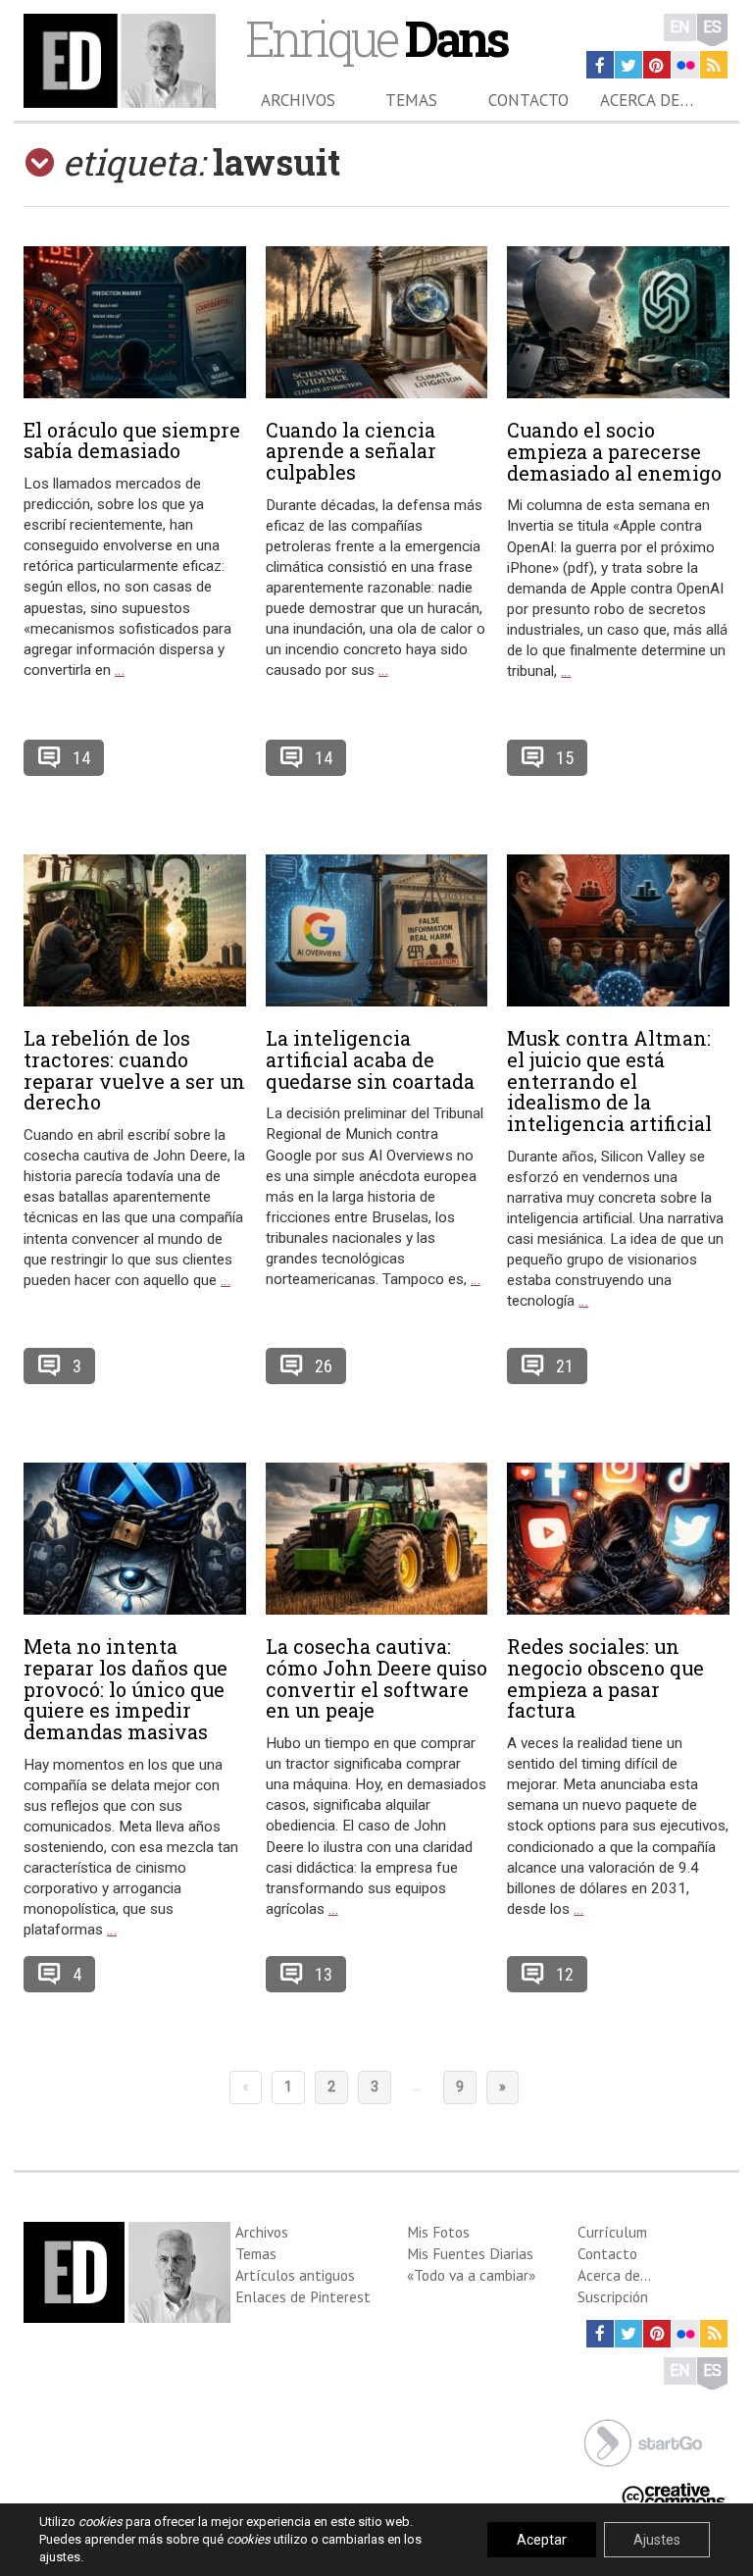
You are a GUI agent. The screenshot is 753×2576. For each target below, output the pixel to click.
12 (565, 1974)
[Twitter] (628, 65)
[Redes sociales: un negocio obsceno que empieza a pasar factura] (618, 1539)
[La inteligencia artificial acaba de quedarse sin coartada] (377, 930)
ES (712, 27)
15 (565, 758)
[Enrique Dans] (120, 61)
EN (680, 27)
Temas (411, 100)
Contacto (528, 100)
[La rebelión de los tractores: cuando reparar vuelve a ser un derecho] (135, 930)
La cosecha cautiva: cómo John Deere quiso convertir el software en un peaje (376, 1678)
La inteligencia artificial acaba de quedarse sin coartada (370, 1059)
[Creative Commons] (674, 2493)
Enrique (376, 38)
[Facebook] (600, 65)
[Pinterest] (657, 65)
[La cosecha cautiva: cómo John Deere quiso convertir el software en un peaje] (377, 1539)
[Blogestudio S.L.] (643, 2441)
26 (324, 1366)
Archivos (298, 100)
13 (324, 1974)
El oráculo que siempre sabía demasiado (132, 440)
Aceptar (542, 2540)
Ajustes (657, 2540)
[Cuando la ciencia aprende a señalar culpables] (377, 322)
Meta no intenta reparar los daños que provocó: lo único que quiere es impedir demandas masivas (125, 1689)
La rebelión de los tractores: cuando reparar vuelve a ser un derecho (134, 1070)
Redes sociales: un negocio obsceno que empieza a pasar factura (605, 1678)
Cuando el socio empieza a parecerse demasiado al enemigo (614, 451)
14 (81, 758)
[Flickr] (685, 65)
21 (565, 1366)
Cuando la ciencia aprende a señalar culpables (351, 451)
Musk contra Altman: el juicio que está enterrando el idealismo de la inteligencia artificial (609, 1081)
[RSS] (714, 65)
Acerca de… (647, 100)
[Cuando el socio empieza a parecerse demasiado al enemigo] (618, 322)
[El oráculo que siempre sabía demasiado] (135, 322)
